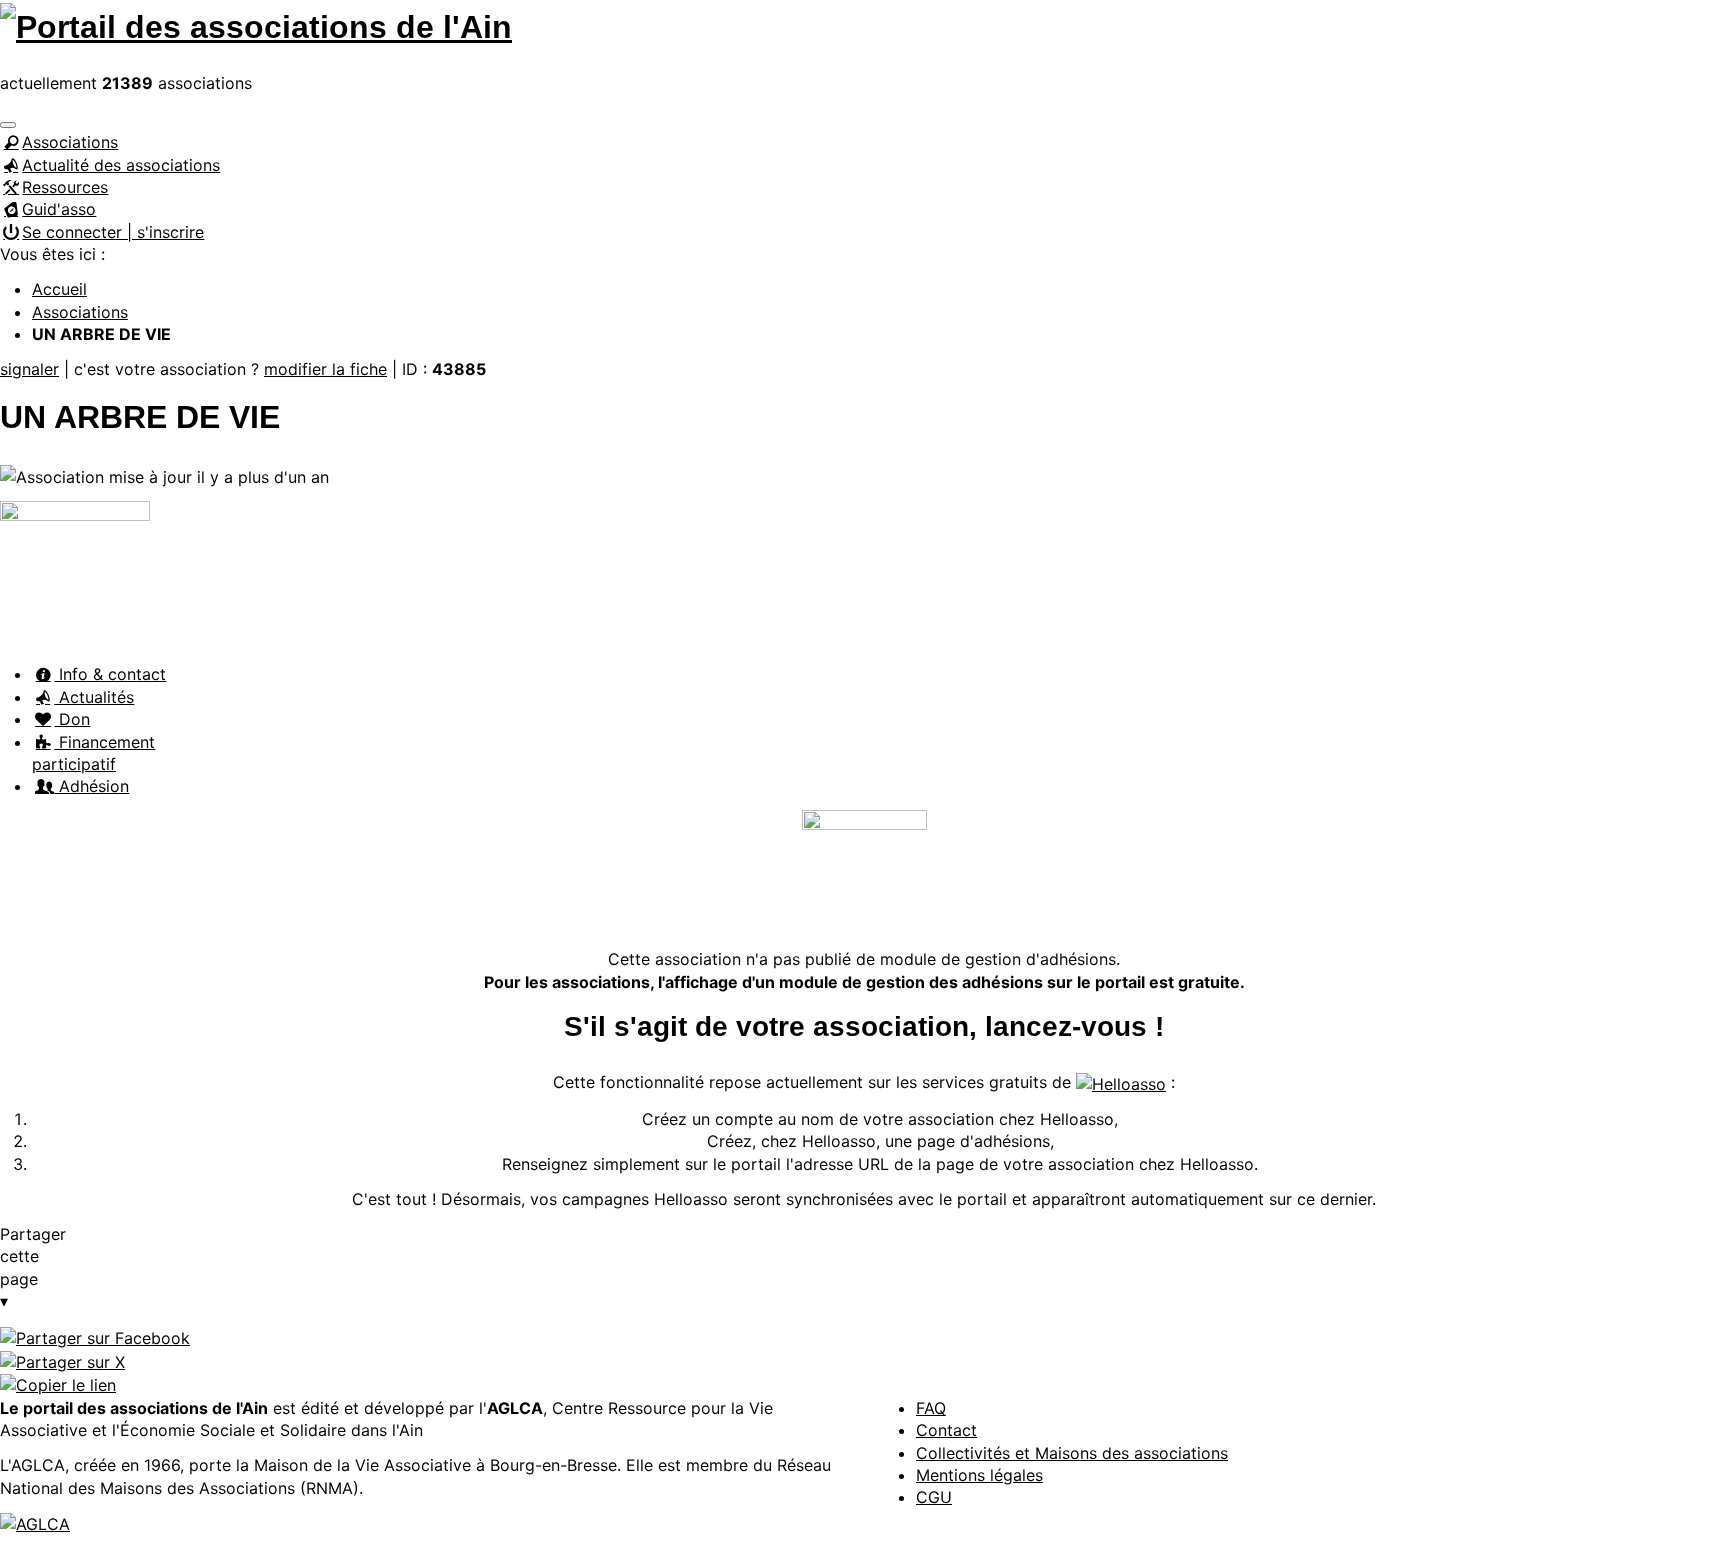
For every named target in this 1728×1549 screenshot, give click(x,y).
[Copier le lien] (58, 1384)
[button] (8, 125)
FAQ (931, 1408)
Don (72, 719)
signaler (29, 369)
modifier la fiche (325, 369)
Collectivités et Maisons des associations (1072, 1453)
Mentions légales (979, 1475)
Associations (70, 142)
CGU (934, 1497)
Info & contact (110, 674)
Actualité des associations (121, 165)
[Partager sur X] (62, 1360)
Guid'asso (59, 209)
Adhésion (91, 786)
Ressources (65, 187)
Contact (946, 1430)
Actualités (94, 697)
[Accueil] (256, 24)
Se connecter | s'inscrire (113, 232)
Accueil (59, 289)
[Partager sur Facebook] (95, 1336)
